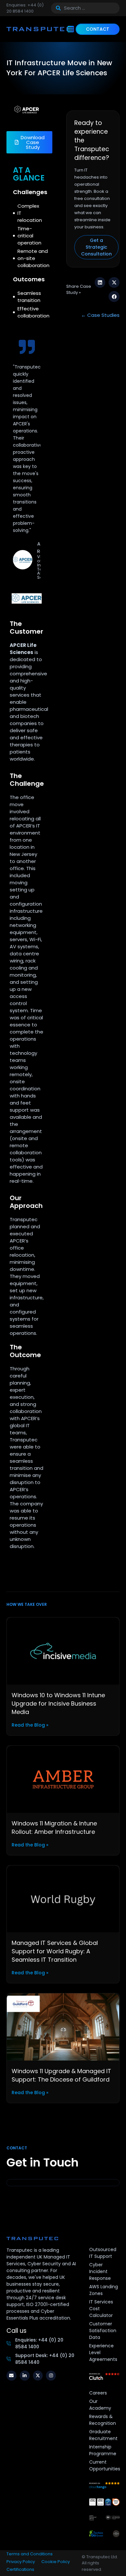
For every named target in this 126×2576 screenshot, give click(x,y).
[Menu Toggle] (71, 29)
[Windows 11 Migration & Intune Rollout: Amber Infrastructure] (63, 1779)
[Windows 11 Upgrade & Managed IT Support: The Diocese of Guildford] (63, 2026)
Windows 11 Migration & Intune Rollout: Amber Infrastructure (54, 1828)
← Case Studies (100, 315)
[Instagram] (51, 2376)
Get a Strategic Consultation (96, 247)
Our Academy (100, 2405)
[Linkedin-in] (25, 2376)
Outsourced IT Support (103, 2253)
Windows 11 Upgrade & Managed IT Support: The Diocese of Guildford (61, 2075)
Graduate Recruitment (103, 2435)
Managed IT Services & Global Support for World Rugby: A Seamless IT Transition (55, 1951)
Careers (98, 2393)
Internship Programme (103, 2450)
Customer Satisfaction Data (103, 2331)
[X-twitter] (38, 2376)
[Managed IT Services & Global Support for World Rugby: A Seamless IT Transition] (63, 1899)
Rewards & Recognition (103, 2420)
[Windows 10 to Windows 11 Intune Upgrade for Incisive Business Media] (63, 1651)
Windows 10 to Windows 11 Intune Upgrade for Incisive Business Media (58, 1703)
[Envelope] (11, 2376)
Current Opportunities (105, 2465)
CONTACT (98, 29)
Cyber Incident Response (100, 2271)
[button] (100, 283)
